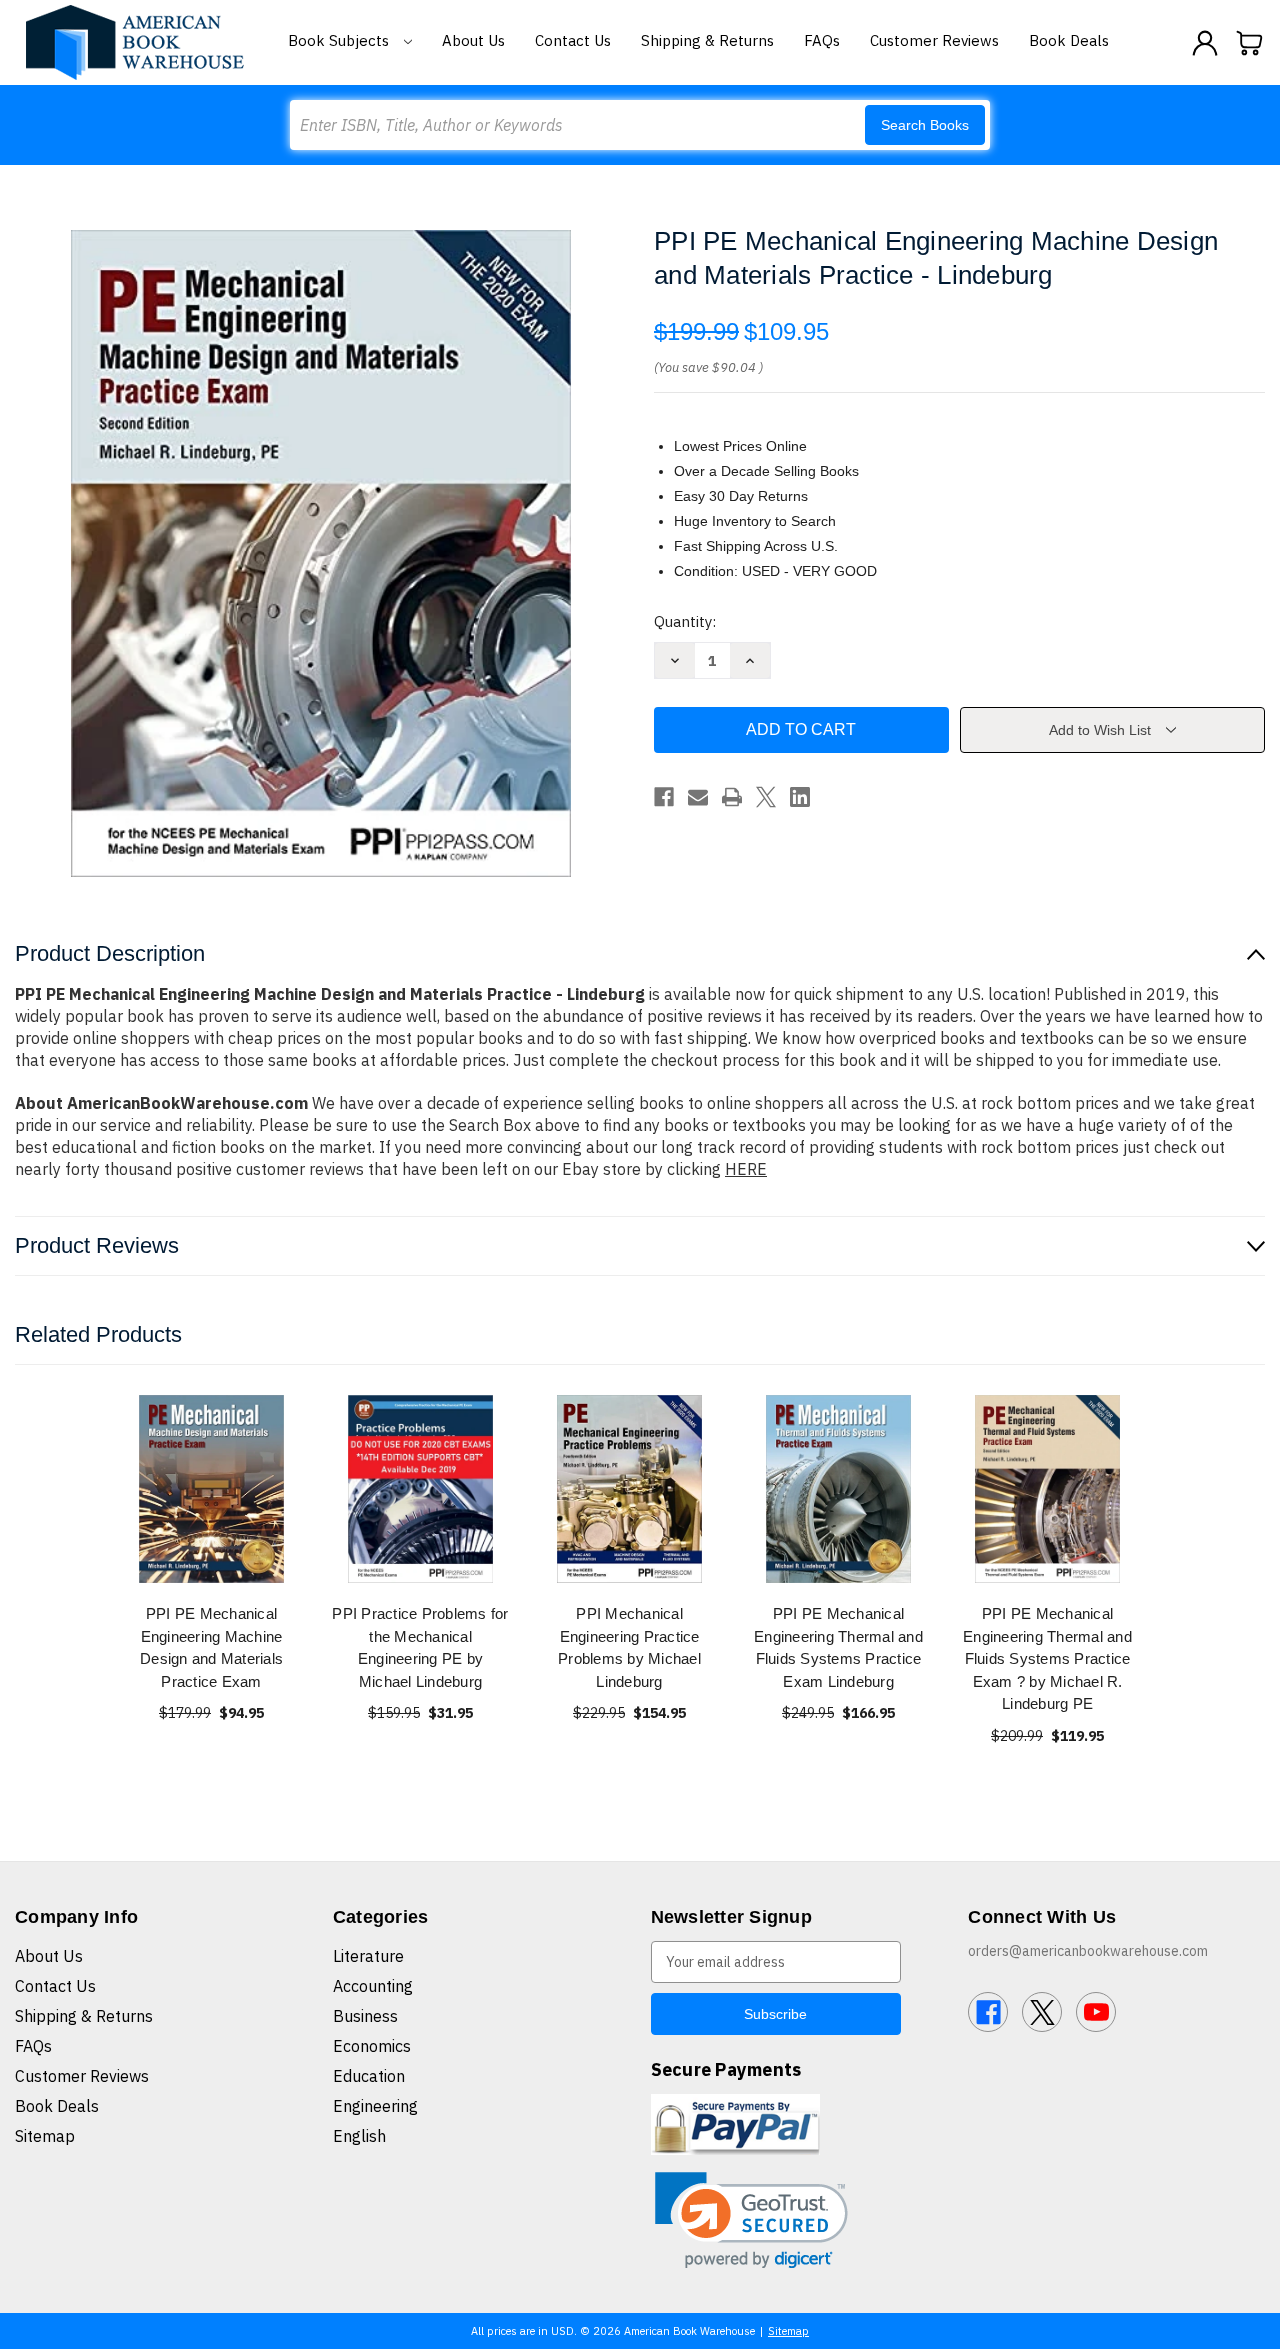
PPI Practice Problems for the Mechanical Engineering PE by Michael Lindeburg (420, 1647)
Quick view (212, 1488)
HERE (746, 1169)
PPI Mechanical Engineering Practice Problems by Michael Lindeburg (629, 1647)
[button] (751, 2220)
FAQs (822, 40)
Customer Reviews (934, 40)
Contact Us (573, 40)
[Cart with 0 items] (1250, 43)
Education (369, 2076)
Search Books (925, 125)
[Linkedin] (800, 797)
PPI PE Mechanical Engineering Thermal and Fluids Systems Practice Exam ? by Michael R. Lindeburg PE (1047, 1658)
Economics (372, 2046)
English (359, 2136)
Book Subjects (340, 40)
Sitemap (45, 2136)
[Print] (732, 797)
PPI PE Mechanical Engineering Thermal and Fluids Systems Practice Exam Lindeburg (838, 1647)
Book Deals (1069, 40)
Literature (368, 1956)
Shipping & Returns (707, 40)
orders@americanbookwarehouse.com (1088, 1951)
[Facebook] (664, 797)
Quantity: (685, 621)
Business (365, 2016)
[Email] (698, 797)
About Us (473, 40)
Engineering (375, 2106)
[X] (766, 797)
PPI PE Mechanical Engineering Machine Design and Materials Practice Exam (211, 1647)
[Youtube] (1096, 2012)
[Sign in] (1205, 43)
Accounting (373, 1986)
